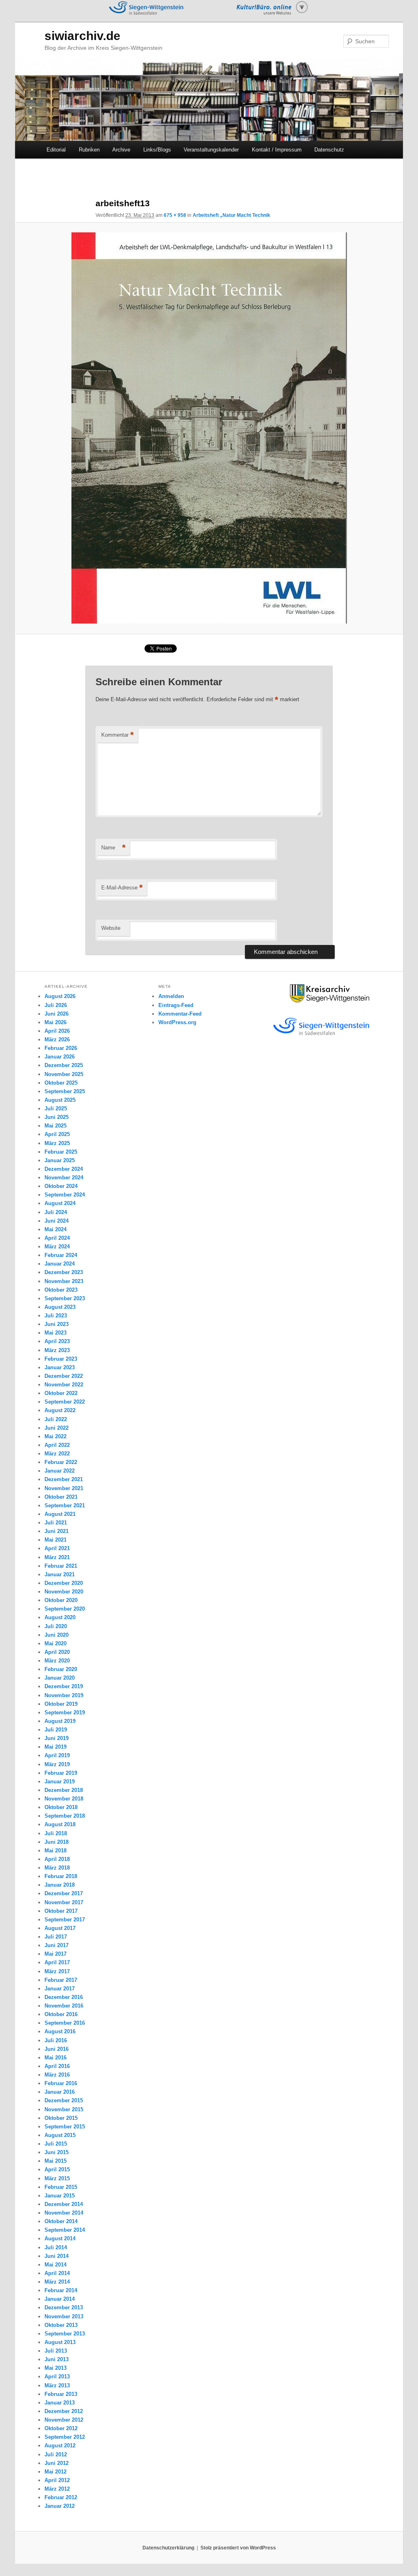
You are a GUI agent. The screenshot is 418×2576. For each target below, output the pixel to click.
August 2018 (60, 1824)
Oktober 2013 (61, 2325)
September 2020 (65, 1609)
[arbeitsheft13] (209, 428)
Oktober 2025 (61, 1083)
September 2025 (65, 1091)
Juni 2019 (57, 1738)
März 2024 (57, 1247)
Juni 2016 (57, 2049)
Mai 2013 (56, 2368)
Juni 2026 (57, 1014)
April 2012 (57, 2480)
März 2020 (57, 1661)
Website (111, 928)
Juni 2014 (57, 2256)
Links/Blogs (157, 150)
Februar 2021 (61, 1566)
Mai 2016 (56, 2058)
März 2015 (57, 2178)
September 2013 (65, 2334)
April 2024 (57, 1238)
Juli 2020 (56, 1626)
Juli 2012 (56, 2455)
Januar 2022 (60, 1471)
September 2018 (65, 1816)
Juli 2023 (56, 1316)
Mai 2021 (56, 1540)
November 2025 (64, 1074)
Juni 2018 (57, 1842)
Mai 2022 (56, 1436)
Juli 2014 (56, 2247)
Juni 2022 (57, 1428)
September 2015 (65, 2127)
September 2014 (65, 2230)
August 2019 (60, 1721)
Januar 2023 (60, 1367)
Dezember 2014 (64, 2204)
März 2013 (57, 2385)
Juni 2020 (57, 1635)
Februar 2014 (61, 2290)
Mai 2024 (56, 1229)
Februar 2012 (61, 2497)
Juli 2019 (56, 1730)
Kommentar (118, 735)
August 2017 (60, 1928)
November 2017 (64, 1902)
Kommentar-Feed (180, 1014)
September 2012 (65, 2437)
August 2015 (60, 2135)
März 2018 (57, 1868)
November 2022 (64, 1385)
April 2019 (57, 1755)
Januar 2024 (60, 1264)
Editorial (56, 150)
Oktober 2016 (61, 2014)
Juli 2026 (56, 1005)
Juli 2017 (56, 1937)
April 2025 (57, 1134)
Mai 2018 (56, 1851)
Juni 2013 (57, 2359)
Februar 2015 (61, 2187)
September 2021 (65, 1505)
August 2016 (60, 2031)
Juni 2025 (57, 1117)
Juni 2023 (57, 1324)
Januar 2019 (60, 1782)
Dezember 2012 (64, 2411)
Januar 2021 (60, 1574)
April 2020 (57, 1652)
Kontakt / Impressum (277, 150)
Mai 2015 (56, 2161)
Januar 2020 (60, 1678)
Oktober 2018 (61, 1807)
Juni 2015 (57, 2152)
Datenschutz (329, 150)
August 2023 (60, 1307)
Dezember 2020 (64, 1583)
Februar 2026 (61, 1048)
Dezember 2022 (64, 1376)
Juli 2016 (56, 2040)
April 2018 (57, 1859)
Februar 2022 (61, 1462)
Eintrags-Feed (176, 1005)
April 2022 (57, 1445)
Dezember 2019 (64, 1686)
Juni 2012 (57, 2463)
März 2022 (57, 1454)
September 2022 (65, 1402)
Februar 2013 (61, 2394)
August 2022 (60, 1410)
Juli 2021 (56, 1523)
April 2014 (57, 2273)
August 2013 (60, 2342)
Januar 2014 (60, 2299)
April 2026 (57, 1031)
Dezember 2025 (64, 1065)
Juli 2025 (56, 1109)
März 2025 (57, 1143)
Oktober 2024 (61, 1186)
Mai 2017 (56, 1954)
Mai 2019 (56, 1747)
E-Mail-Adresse (122, 888)
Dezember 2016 (64, 1997)
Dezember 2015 (64, 2100)
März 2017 (57, 1971)
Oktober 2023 (61, 1290)
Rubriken (89, 150)
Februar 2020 (61, 1669)
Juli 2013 (56, 2351)
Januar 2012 (60, 2506)
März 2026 (57, 1040)
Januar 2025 (60, 1160)
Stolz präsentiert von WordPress (238, 2548)
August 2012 (60, 2446)
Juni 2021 (57, 1531)
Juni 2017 (57, 1945)
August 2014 (60, 2238)
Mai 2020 (56, 1643)
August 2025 (60, 1100)
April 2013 (57, 2377)
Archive (121, 150)
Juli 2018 (56, 1833)
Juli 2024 (56, 1212)
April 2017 (57, 1962)
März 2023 (57, 1350)
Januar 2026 (60, 1057)
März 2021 (57, 1557)
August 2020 (60, 1617)
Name (113, 848)
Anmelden (171, 996)
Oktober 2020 (61, 1600)
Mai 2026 (56, 1022)
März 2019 (57, 1764)
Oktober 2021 (61, 1497)
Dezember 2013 (64, 2307)
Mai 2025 (56, 1126)
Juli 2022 (56, 1419)
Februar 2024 (61, 1255)
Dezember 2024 (64, 1169)
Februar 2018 (61, 1876)
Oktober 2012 (61, 2428)
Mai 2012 (56, 2472)
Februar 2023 (61, 1359)
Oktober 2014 (61, 2221)
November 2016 (64, 2006)
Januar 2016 (60, 2092)
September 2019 (65, 1713)
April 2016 (57, 2066)
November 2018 (64, 1799)
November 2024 (64, 1178)
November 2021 (64, 1488)
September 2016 (65, 2023)
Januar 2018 (60, 1885)
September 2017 (65, 1920)
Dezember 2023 (64, 1272)
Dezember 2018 (64, 1790)
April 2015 (57, 2169)
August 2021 (60, 1514)
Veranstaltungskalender (211, 150)
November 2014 (64, 2213)
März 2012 (57, 2489)
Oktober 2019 (61, 1704)
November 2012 (64, 2420)
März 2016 (57, 2075)
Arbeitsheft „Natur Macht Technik (231, 215)
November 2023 (64, 1281)
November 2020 (64, 1592)
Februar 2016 (61, 2083)
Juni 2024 (57, 1221)
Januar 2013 (60, 2403)
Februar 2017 (61, 1980)
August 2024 (60, 1203)
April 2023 (57, 1341)
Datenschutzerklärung (168, 2548)
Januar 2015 (60, 2196)
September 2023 (65, 1298)
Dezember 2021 (64, 1479)
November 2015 (64, 2109)
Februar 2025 (61, 1152)
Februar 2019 (61, 1773)
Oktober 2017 (61, 1911)
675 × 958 (175, 215)
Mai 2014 (56, 2265)
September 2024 (65, 1195)
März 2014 (57, 2282)
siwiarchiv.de (82, 36)
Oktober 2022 (61, 1393)
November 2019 (64, 1695)
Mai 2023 (56, 1333)
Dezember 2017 (64, 1893)
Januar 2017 (60, 1989)
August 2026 (60, 996)
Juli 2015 (56, 2144)
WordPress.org (177, 1022)
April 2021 (57, 1548)
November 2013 (64, 2316)
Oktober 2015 (61, 2118)
